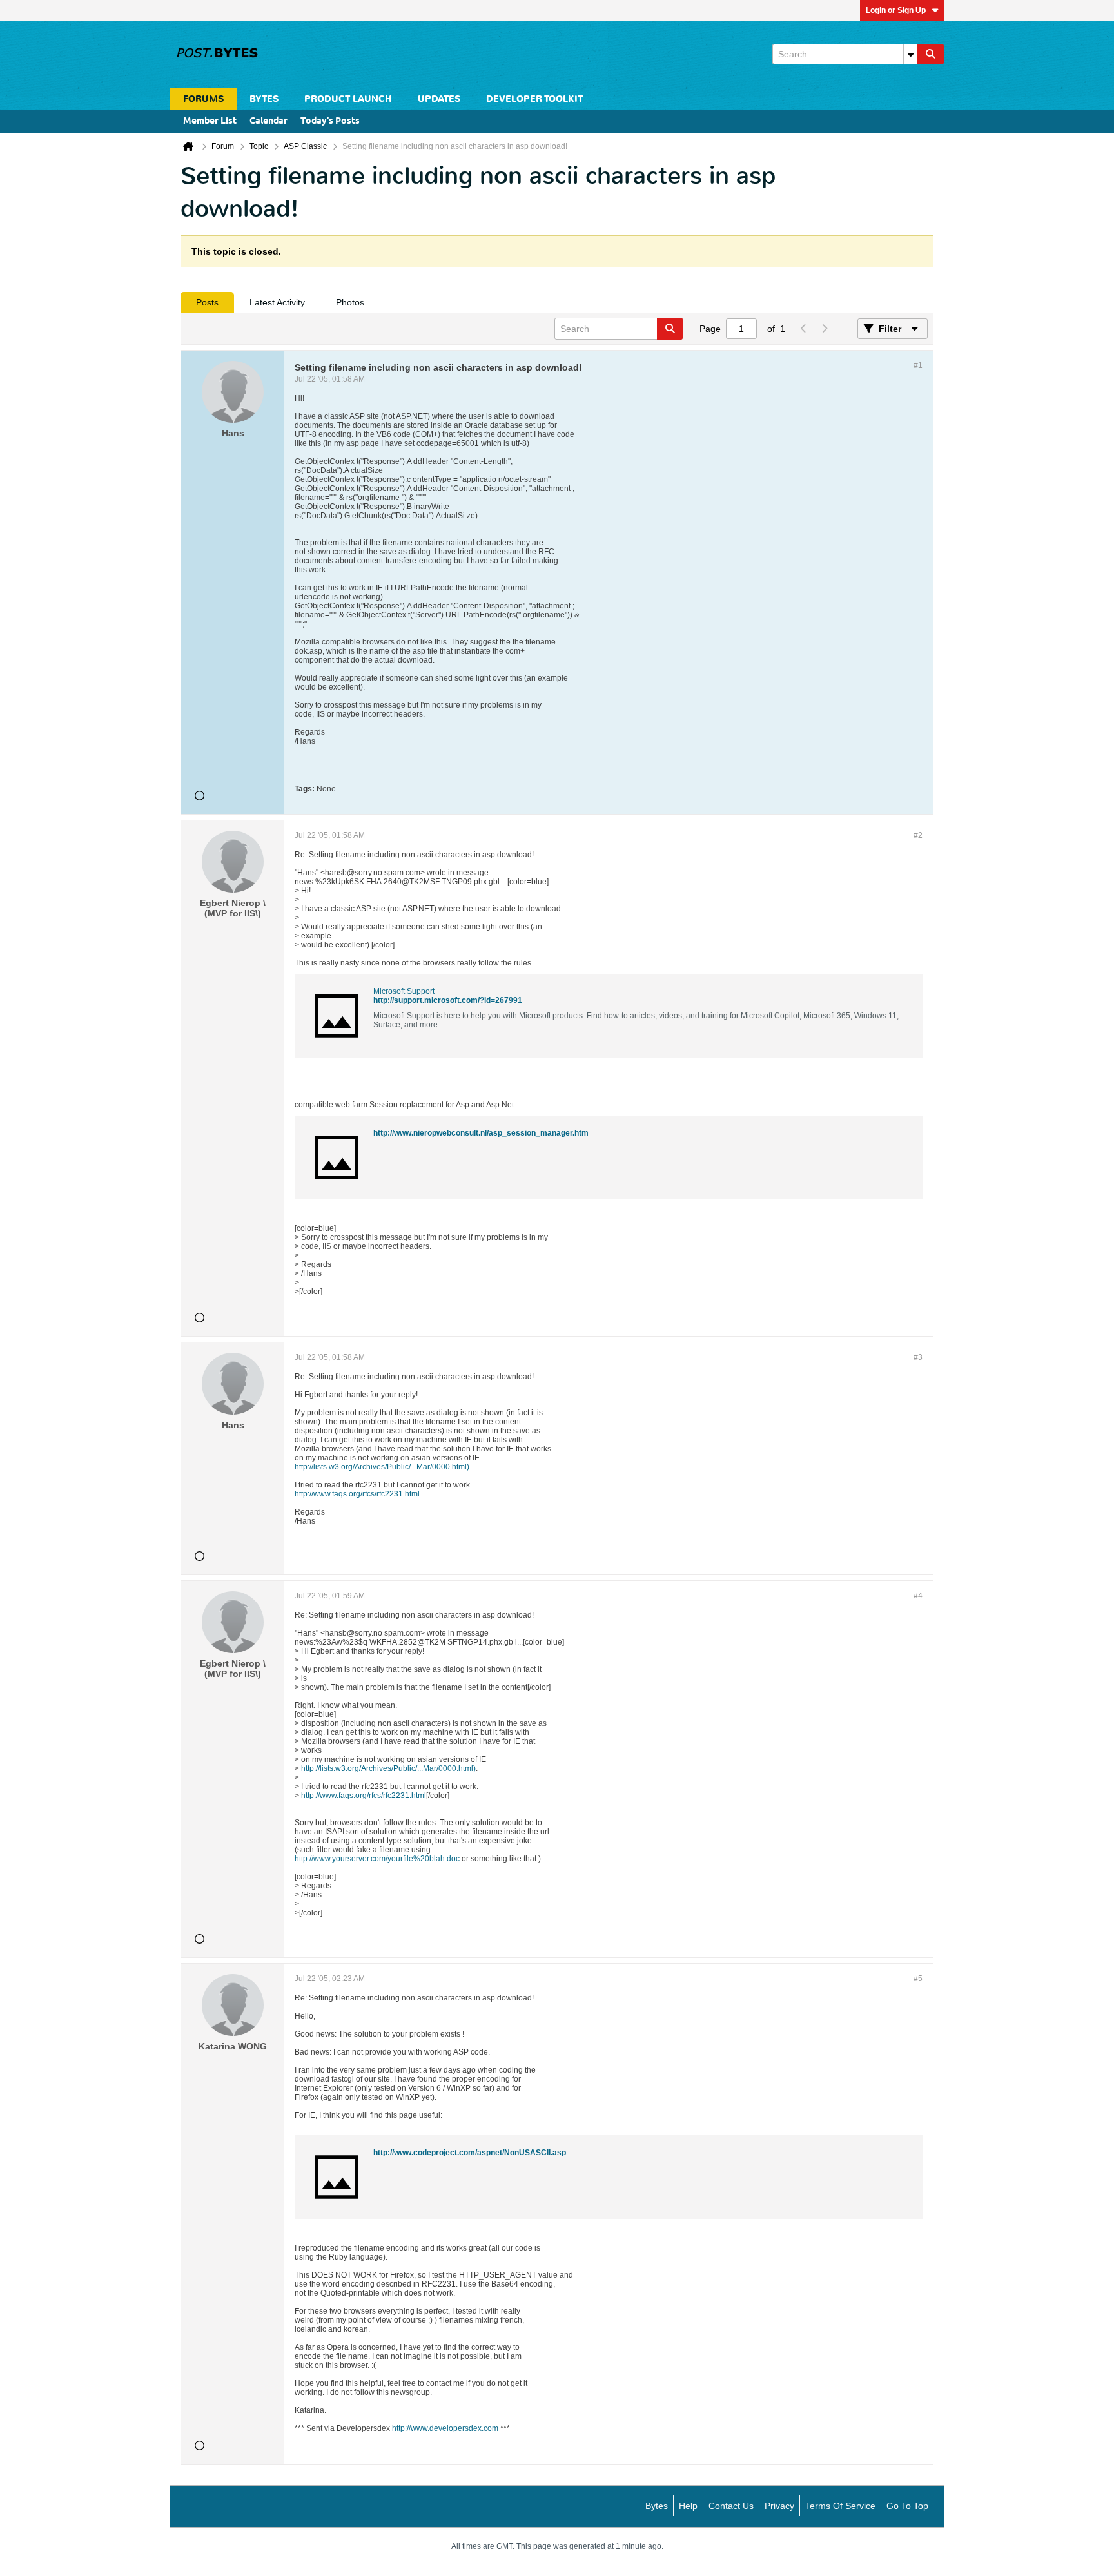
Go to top (907, 2506)
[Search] (930, 54)
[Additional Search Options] (910, 54)
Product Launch (348, 99)
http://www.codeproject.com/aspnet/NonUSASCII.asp (470, 2153)
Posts (207, 302)
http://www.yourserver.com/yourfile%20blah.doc (377, 1859)
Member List (210, 121)
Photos (350, 302)
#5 (918, 1979)
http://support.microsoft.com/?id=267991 (448, 1000)
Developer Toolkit (534, 99)
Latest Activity (277, 302)
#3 (918, 1357)
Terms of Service (840, 2506)
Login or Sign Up (896, 10)
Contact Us (731, 2506)
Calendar (269, 121)
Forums (203, 99)
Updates (439, 99)
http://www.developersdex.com (445, 2428)
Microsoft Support (404, 991)
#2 (918, 835)
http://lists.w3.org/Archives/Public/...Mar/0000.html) (382, 1467)
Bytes (657, 2506)
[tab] (207, 302)
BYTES (264, 99)
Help (688, 2506)
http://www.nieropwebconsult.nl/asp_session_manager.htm (481, 1133)
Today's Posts (330, 121)
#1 (918, 365)
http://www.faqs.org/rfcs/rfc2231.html (357, 1494)
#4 (918, 1596)
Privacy (779, 2506)
